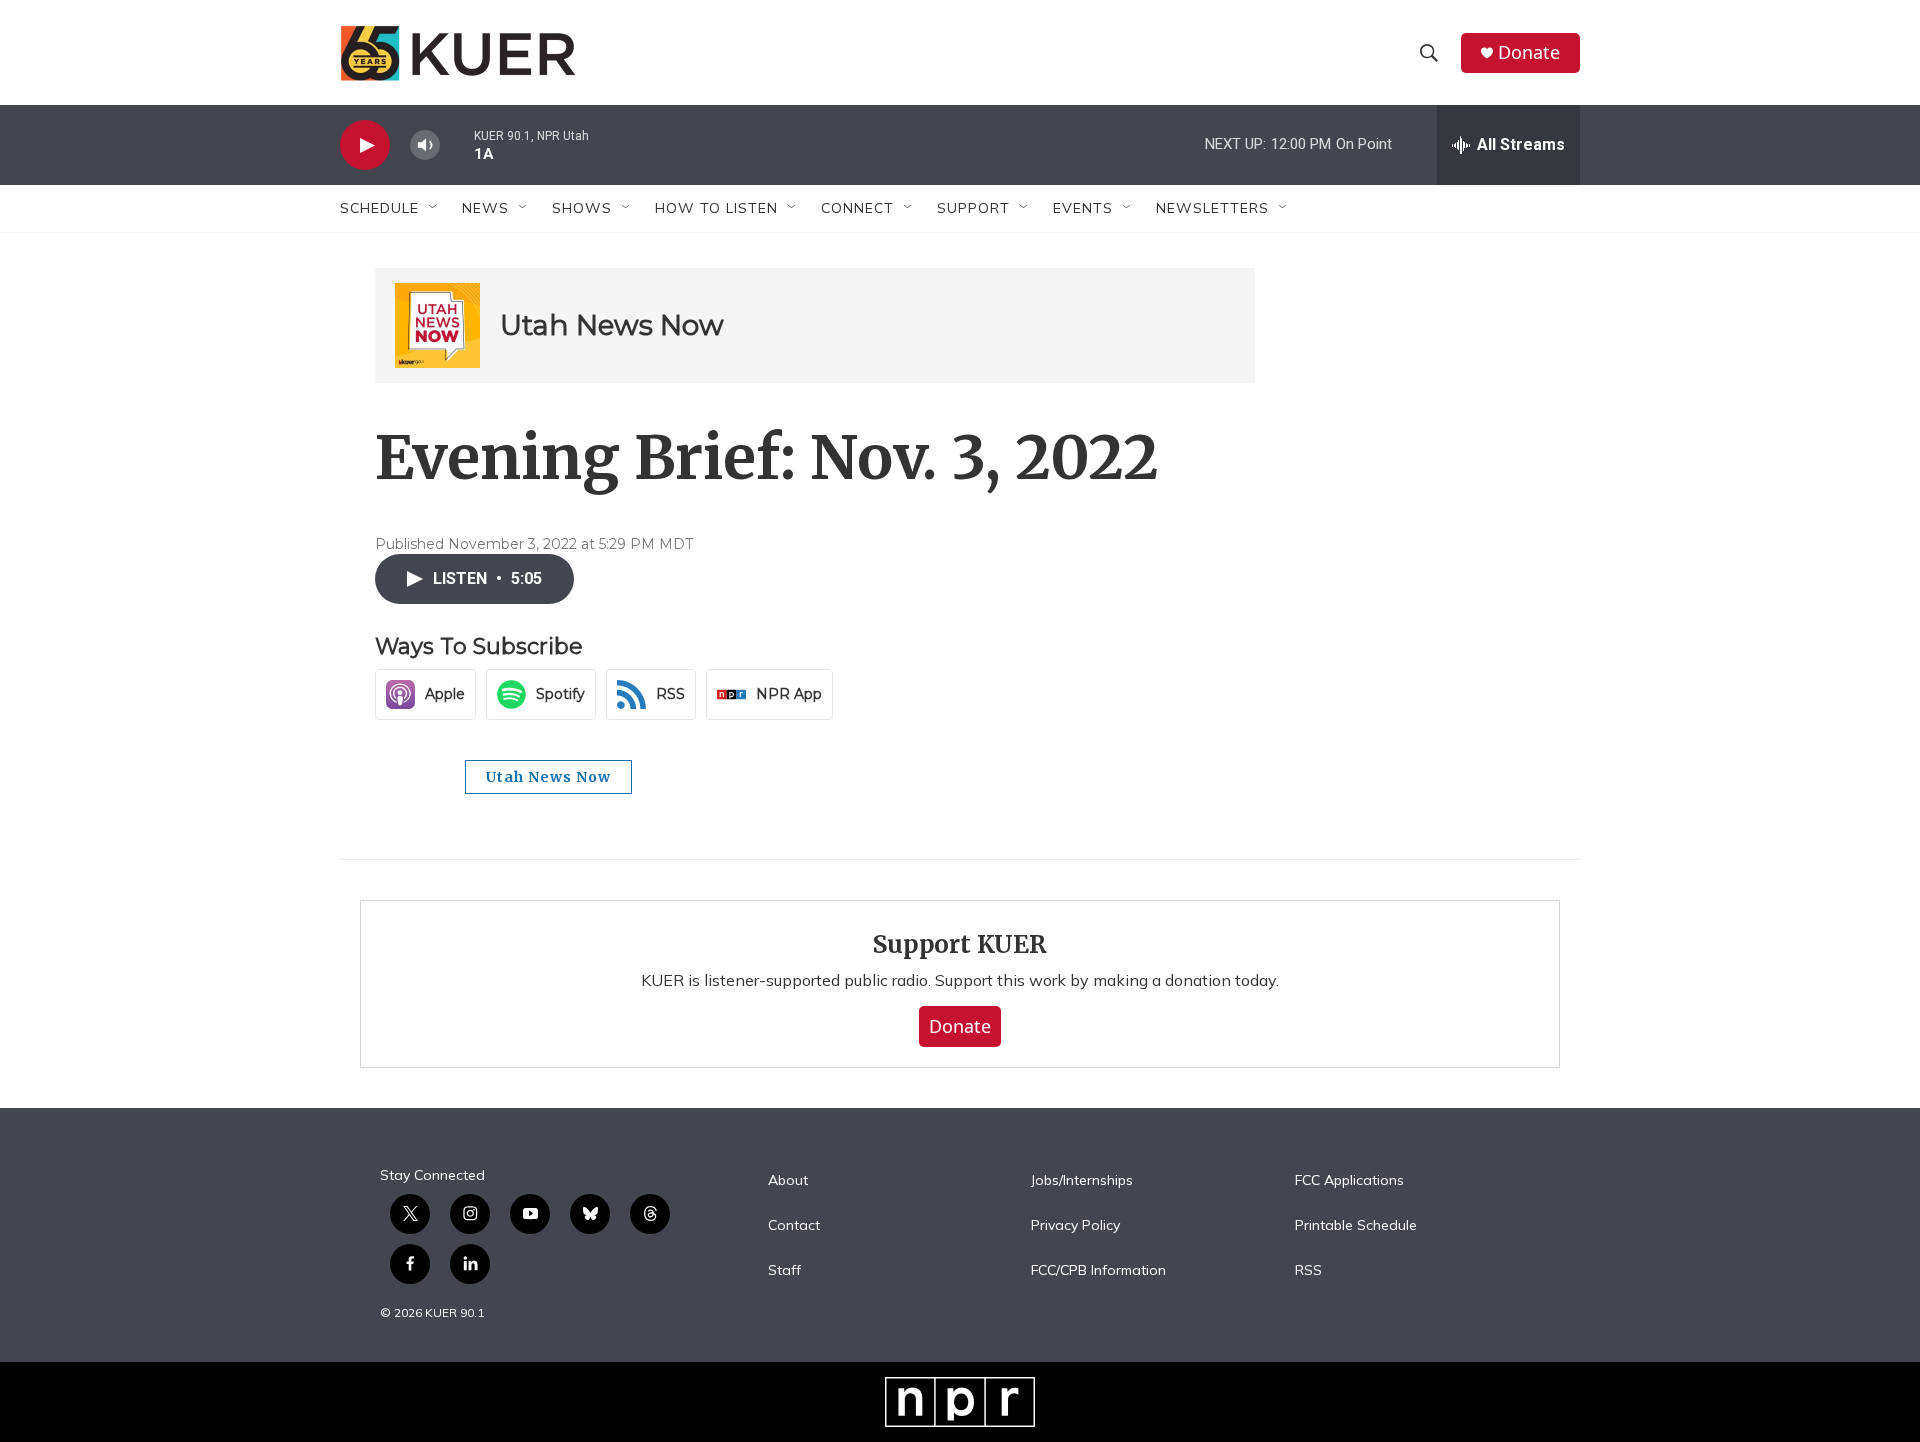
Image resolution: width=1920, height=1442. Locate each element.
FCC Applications (1349, 1181)
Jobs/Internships (1082, 1181)
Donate (1529, 52)
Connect (857, 208)
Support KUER (960, 944)
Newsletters (1212, 208)
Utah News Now (612, 325)
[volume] (425, 145)
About (788, 1181)
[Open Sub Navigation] (434, 208)
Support (973, 208)
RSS (1308, 1271)
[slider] (457, 144)
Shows (582, 208)
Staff (784, 1271)
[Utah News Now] (437, 325)
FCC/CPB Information (1098, 1271)
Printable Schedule (1356, 1226)
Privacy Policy (1075, 1226)
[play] (365, 145)
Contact (794, 1226)
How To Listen (716, 208)
